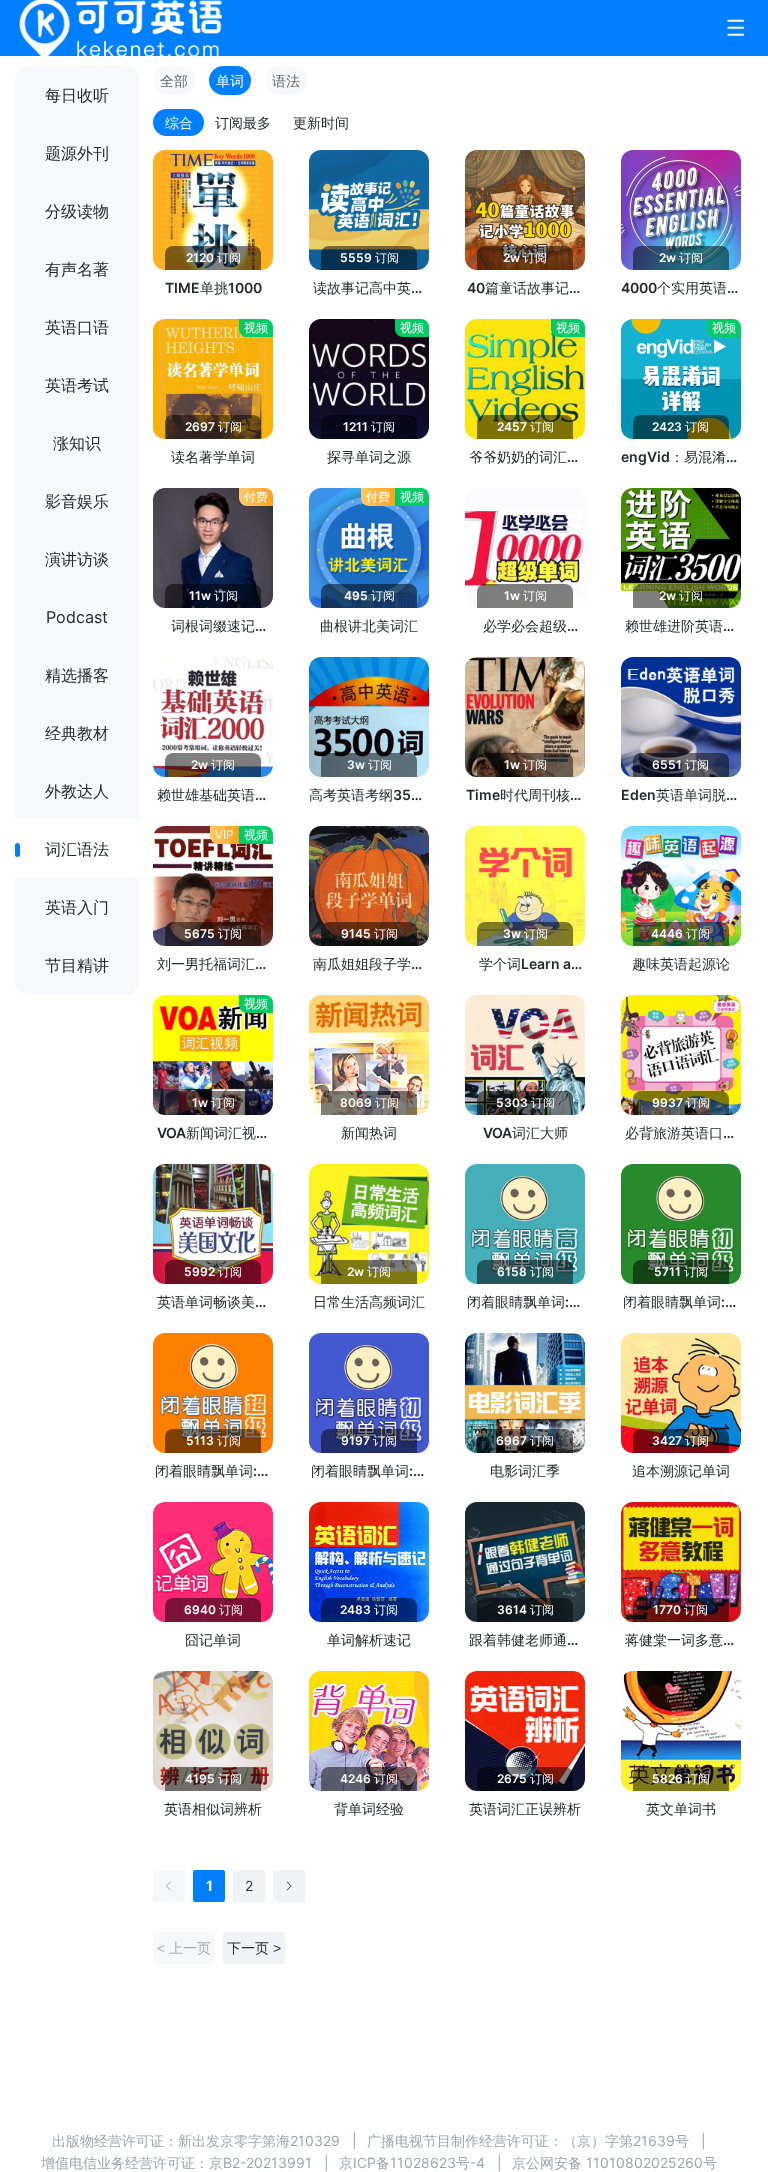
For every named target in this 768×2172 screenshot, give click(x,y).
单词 (230, 80)
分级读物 (77, 211)
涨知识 (77, 443)
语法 (286, 80)
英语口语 (77, 327)
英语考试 (77, 385)
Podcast (77, 617)
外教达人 (77, 791)
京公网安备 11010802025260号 (614, 2162)
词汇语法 (77, 849)
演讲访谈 (77, 559)
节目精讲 (77, 965)
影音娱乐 (77, 501)
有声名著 (77, 269)
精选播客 (77, 675)
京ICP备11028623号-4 (412, 2162)
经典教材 (77, 733)
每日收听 (77, 95)
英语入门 (77, 907)
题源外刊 (77, 153)
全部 (174, 80)
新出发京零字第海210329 (259, 2140)
